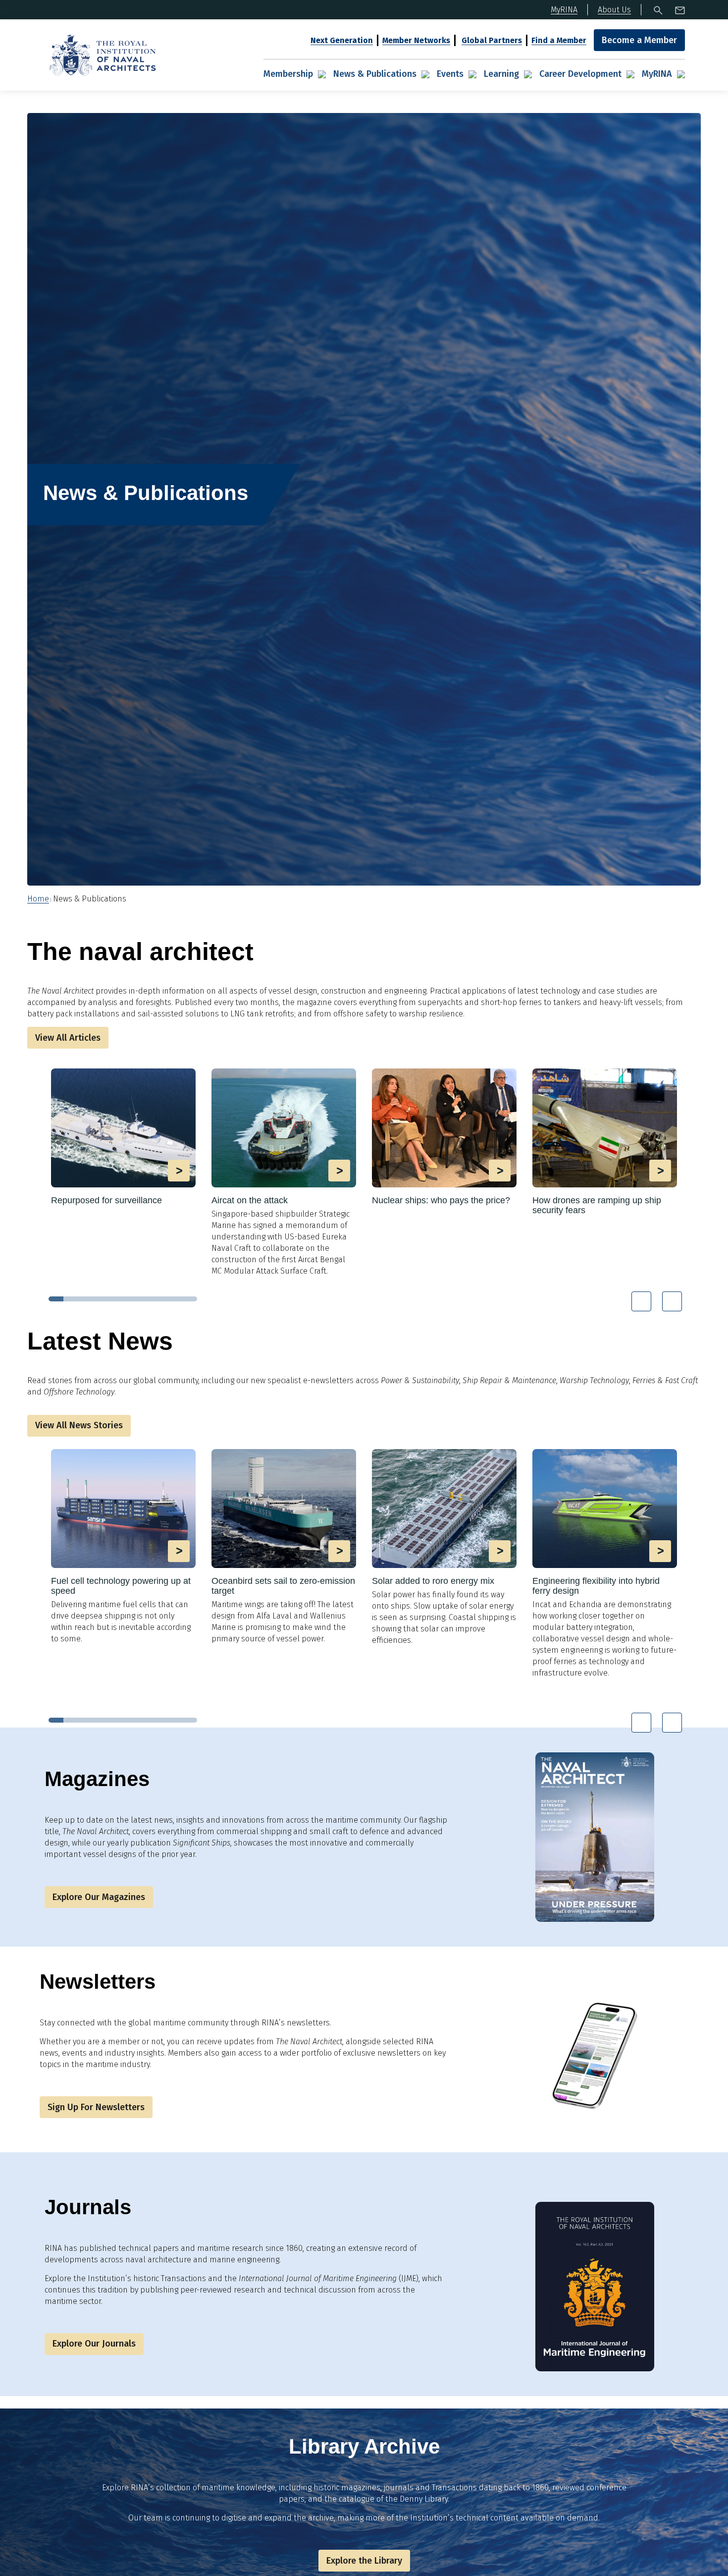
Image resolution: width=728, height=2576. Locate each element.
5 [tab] (115, 1299)
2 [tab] (71, 1299)
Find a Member (559, 40)
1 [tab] (56, 1299)
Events (450, 74)
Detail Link (123, 1137)
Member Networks (416, 40)
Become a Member (639, 40)
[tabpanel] (123, 1138)
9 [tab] (175, 1299)
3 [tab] (86, 1299)
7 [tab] (145, 1299)
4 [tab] (101, 1299)
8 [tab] (160, 1299)
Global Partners (492, 40)
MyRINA (657, 74)
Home (38, 899)
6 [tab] (130, 1299)
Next (672, 1301)
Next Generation (342, 40)
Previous (641, 1301)
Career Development (580, 74)
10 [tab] (190, 1299)
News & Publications (375, 74)
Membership (288, 74)
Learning (501, 74)
